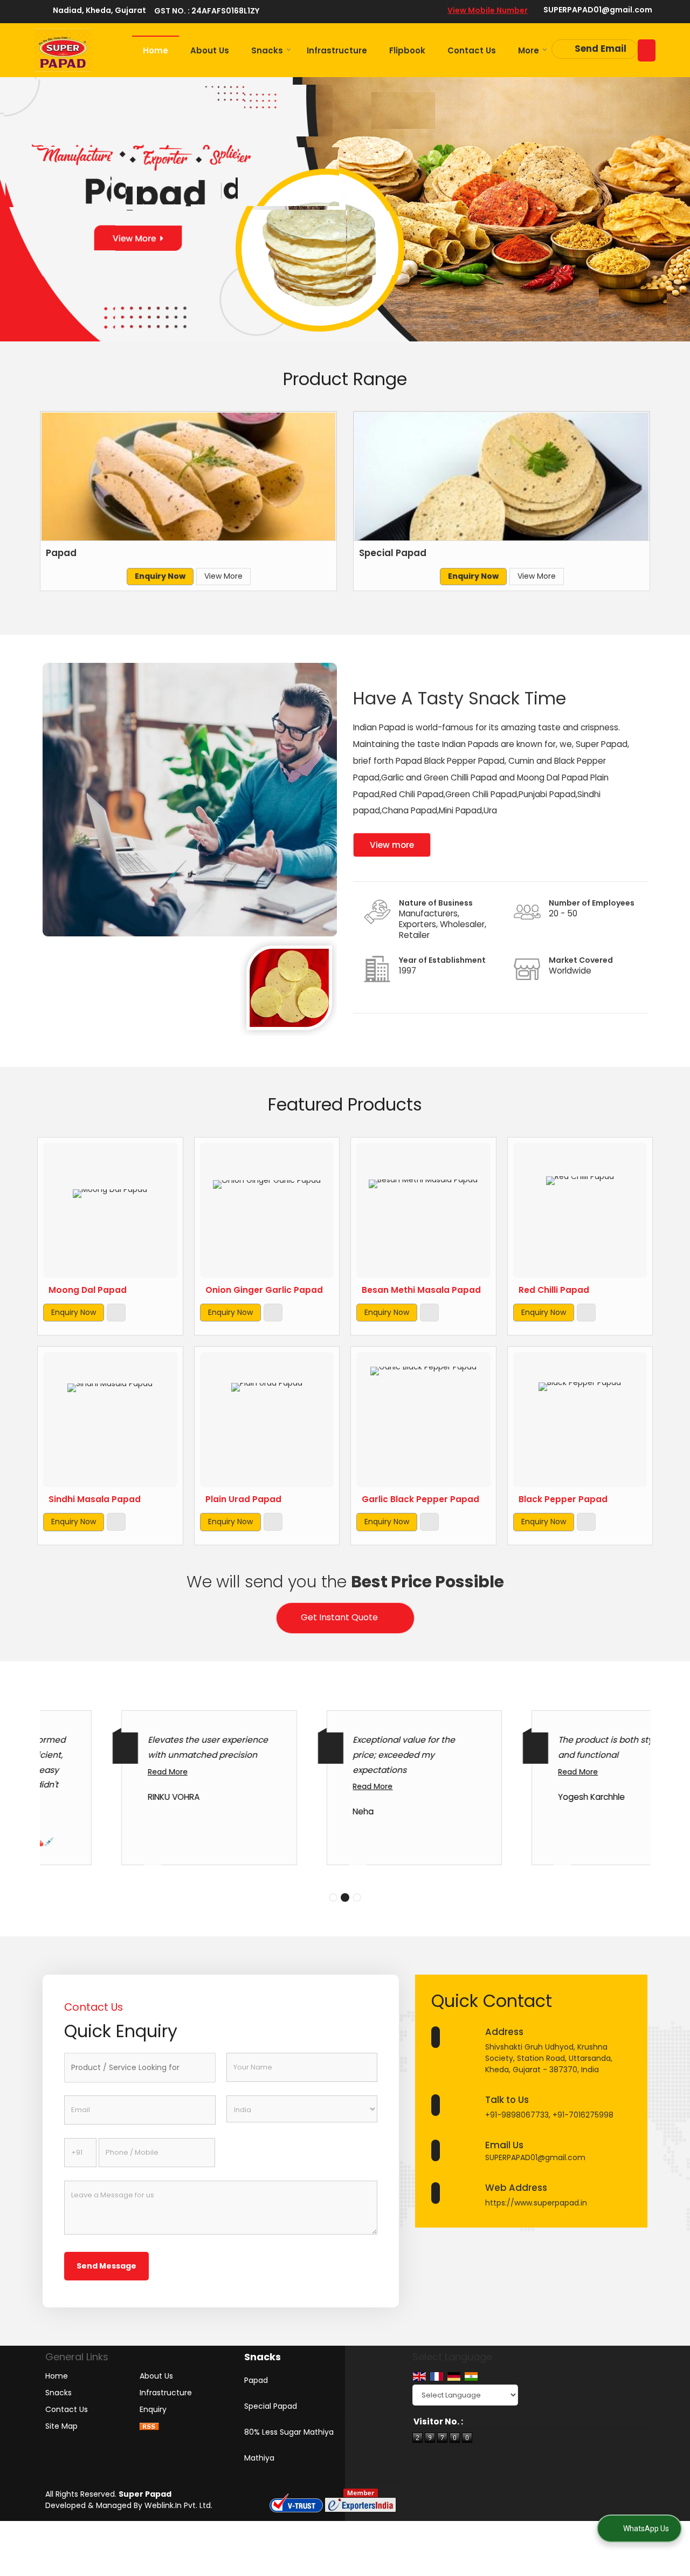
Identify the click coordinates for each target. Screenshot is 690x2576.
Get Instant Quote (339, 1617)
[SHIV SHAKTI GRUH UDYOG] (63, 50)
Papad (61, 553)
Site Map (61, 2426)
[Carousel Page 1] (333, 1897)
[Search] (647, 50)
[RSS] (149, 2426)
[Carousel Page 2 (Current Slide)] (345, 1897)
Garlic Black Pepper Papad (420, 1499)
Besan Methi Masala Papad (421, 1290)
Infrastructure (337, 50)
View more (392, 845)
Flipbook (407, 50)
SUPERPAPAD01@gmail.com (598, 10)
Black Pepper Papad (563, 1499)
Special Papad (393, 553)
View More (223, 576)
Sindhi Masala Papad (95, 1499)
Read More (102, 1772)
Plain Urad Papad (243, 1499)
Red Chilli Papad (554, 1290)
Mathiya (259, 2458)
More (529, 50)
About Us (210, 50)
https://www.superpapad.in (536, 2203)
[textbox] (140, 2068)
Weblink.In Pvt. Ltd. (178, 2505)
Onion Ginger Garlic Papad (264, 1290)
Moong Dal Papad (88, 1290)
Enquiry (153, 2409)
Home (156, 50)
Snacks (267, 50)
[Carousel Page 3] (357, 1897)
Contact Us (472, 50)
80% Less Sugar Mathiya (289, 2432)
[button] (488, 10)
